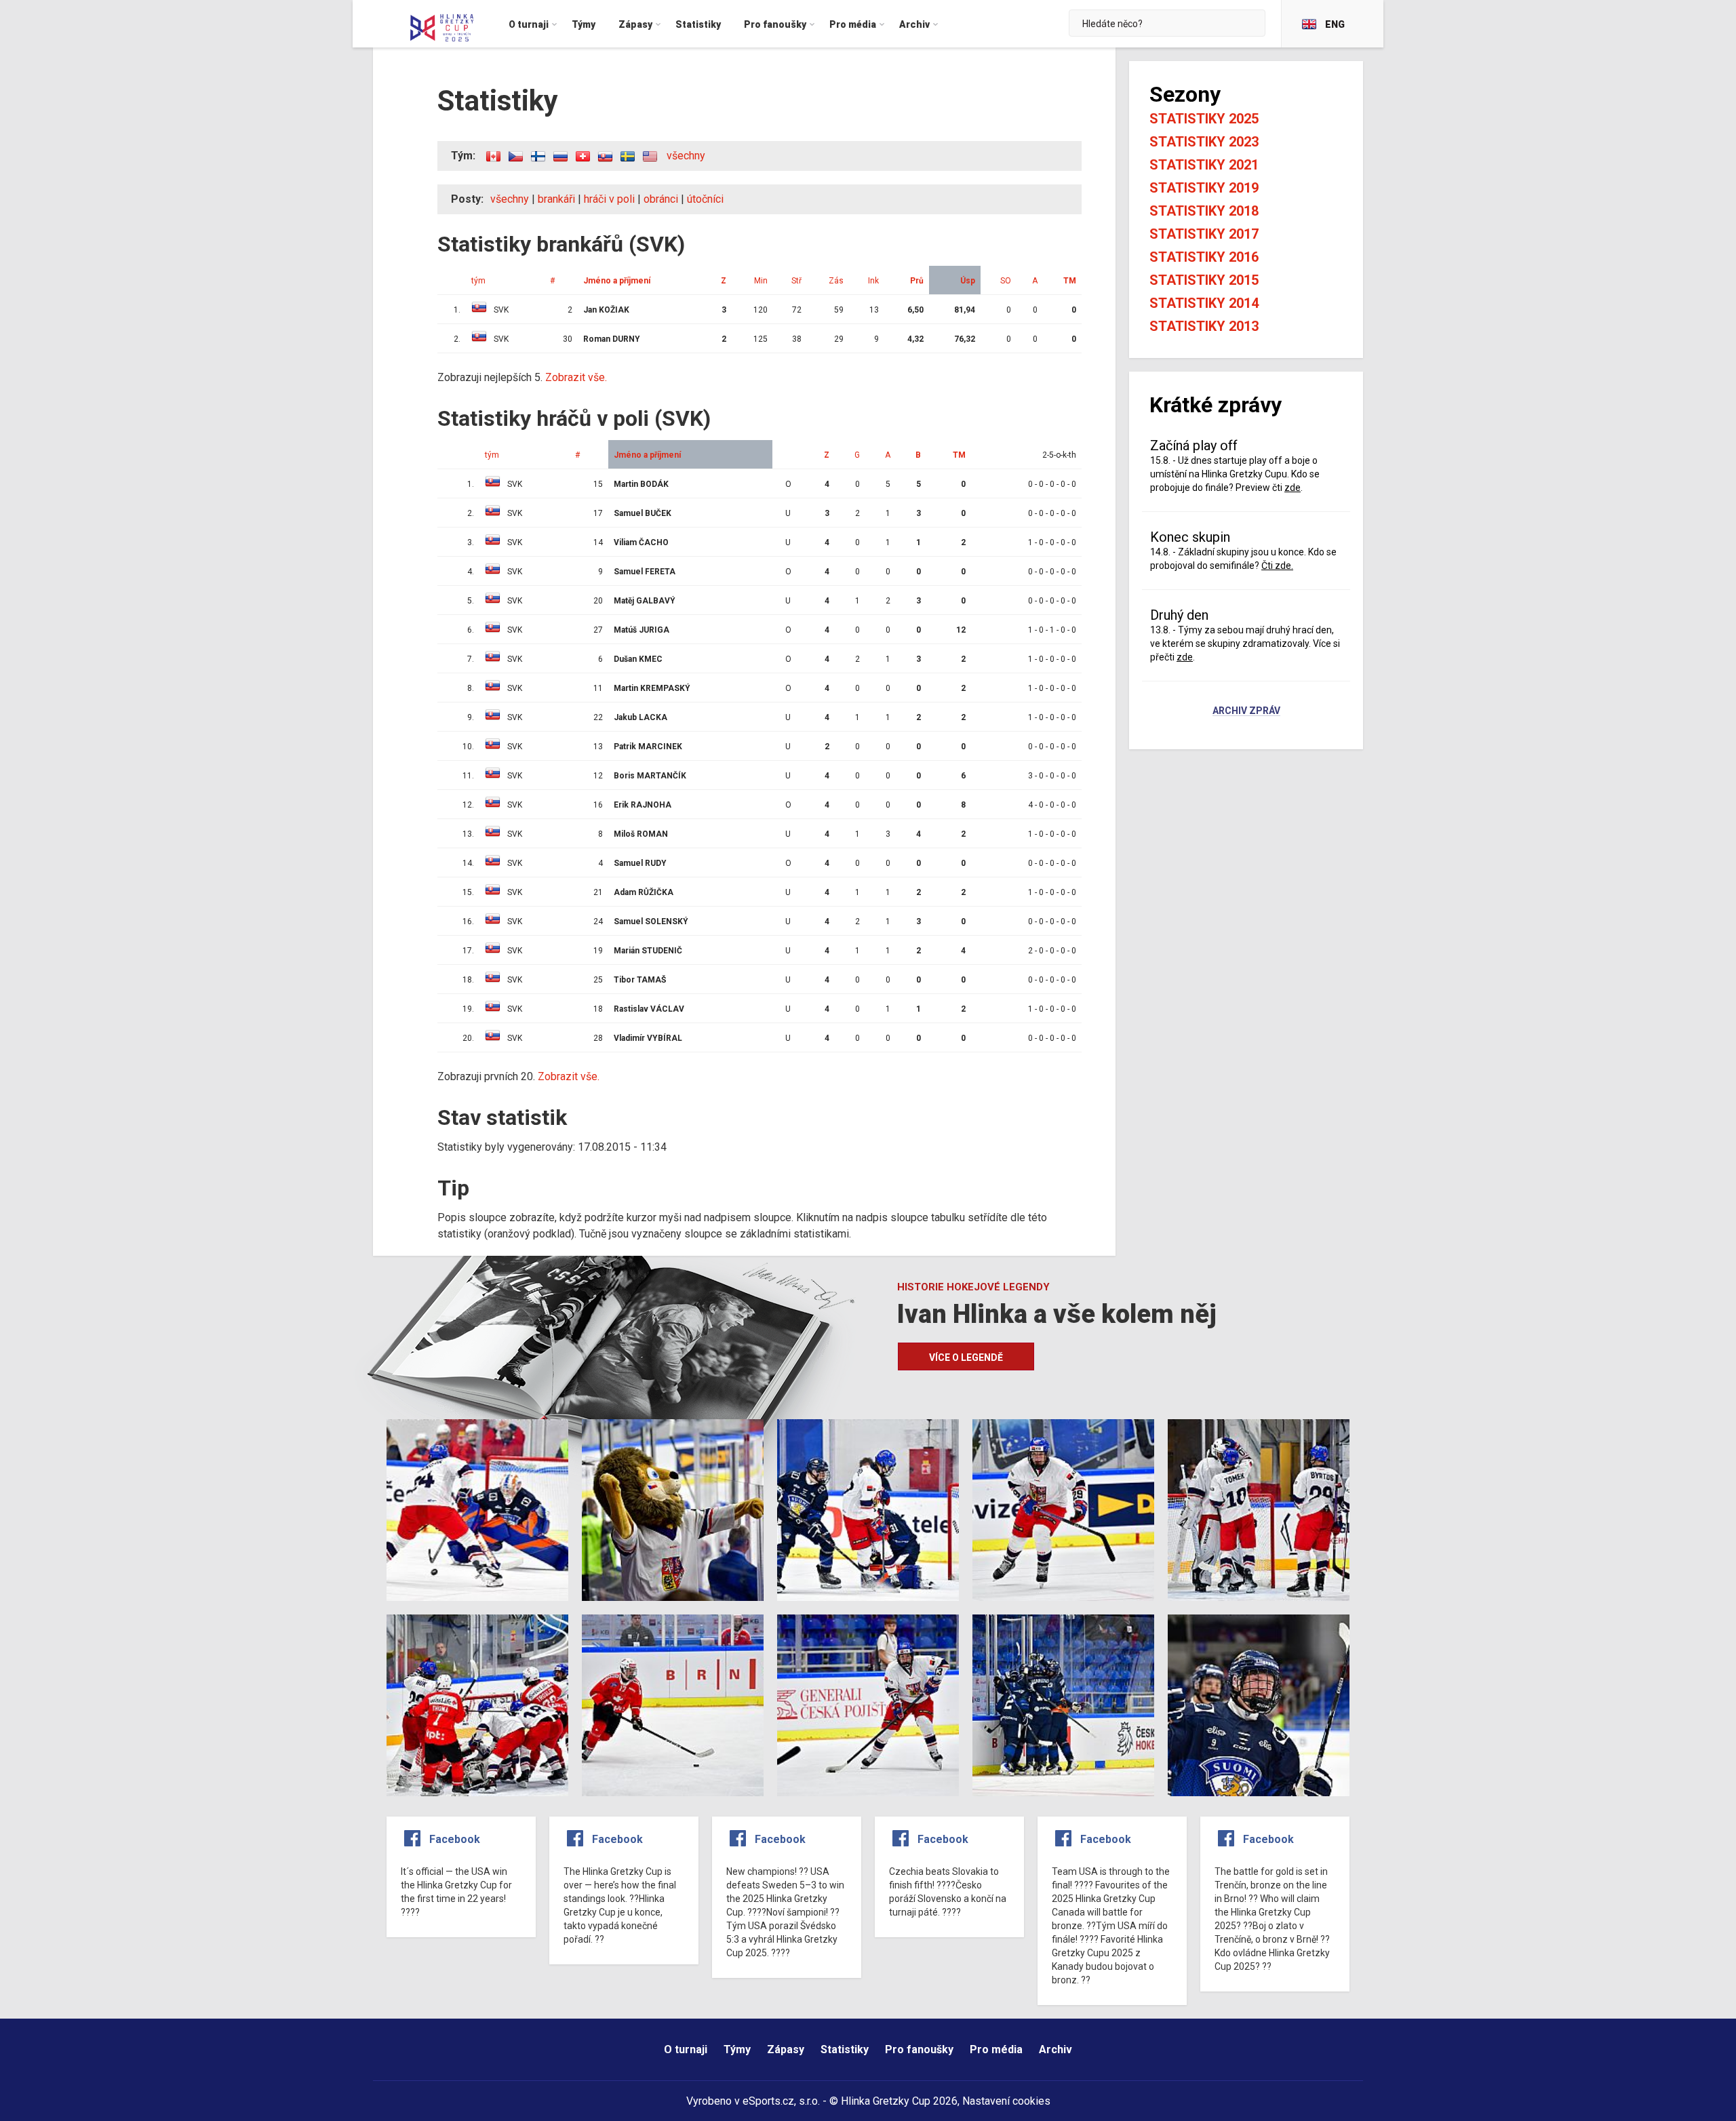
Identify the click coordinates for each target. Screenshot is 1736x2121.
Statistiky (845, 2049)
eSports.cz (768, 2101)
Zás (836, 281)
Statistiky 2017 (1204, 234)
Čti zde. (1277, 566)
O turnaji (686, 2049)
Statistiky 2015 (1204, 280)
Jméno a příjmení (617, 281)
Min (761, 281)
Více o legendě (966, 1357)
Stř (796, 281)
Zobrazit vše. (576, 377)
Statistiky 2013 (1204, 326)
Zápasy (786, 2049)
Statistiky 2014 (1204, 303)
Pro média (996, 2049)
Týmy (737, 2049)
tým (478, 281)
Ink (873, 281)
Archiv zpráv (1246, 711)
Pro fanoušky (919, 2049)
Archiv (1056, 2049)
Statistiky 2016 (1204, 257)
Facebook (455, 1839)
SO (1006, 281)
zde (1293, 488)
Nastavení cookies (1006, 2101)
